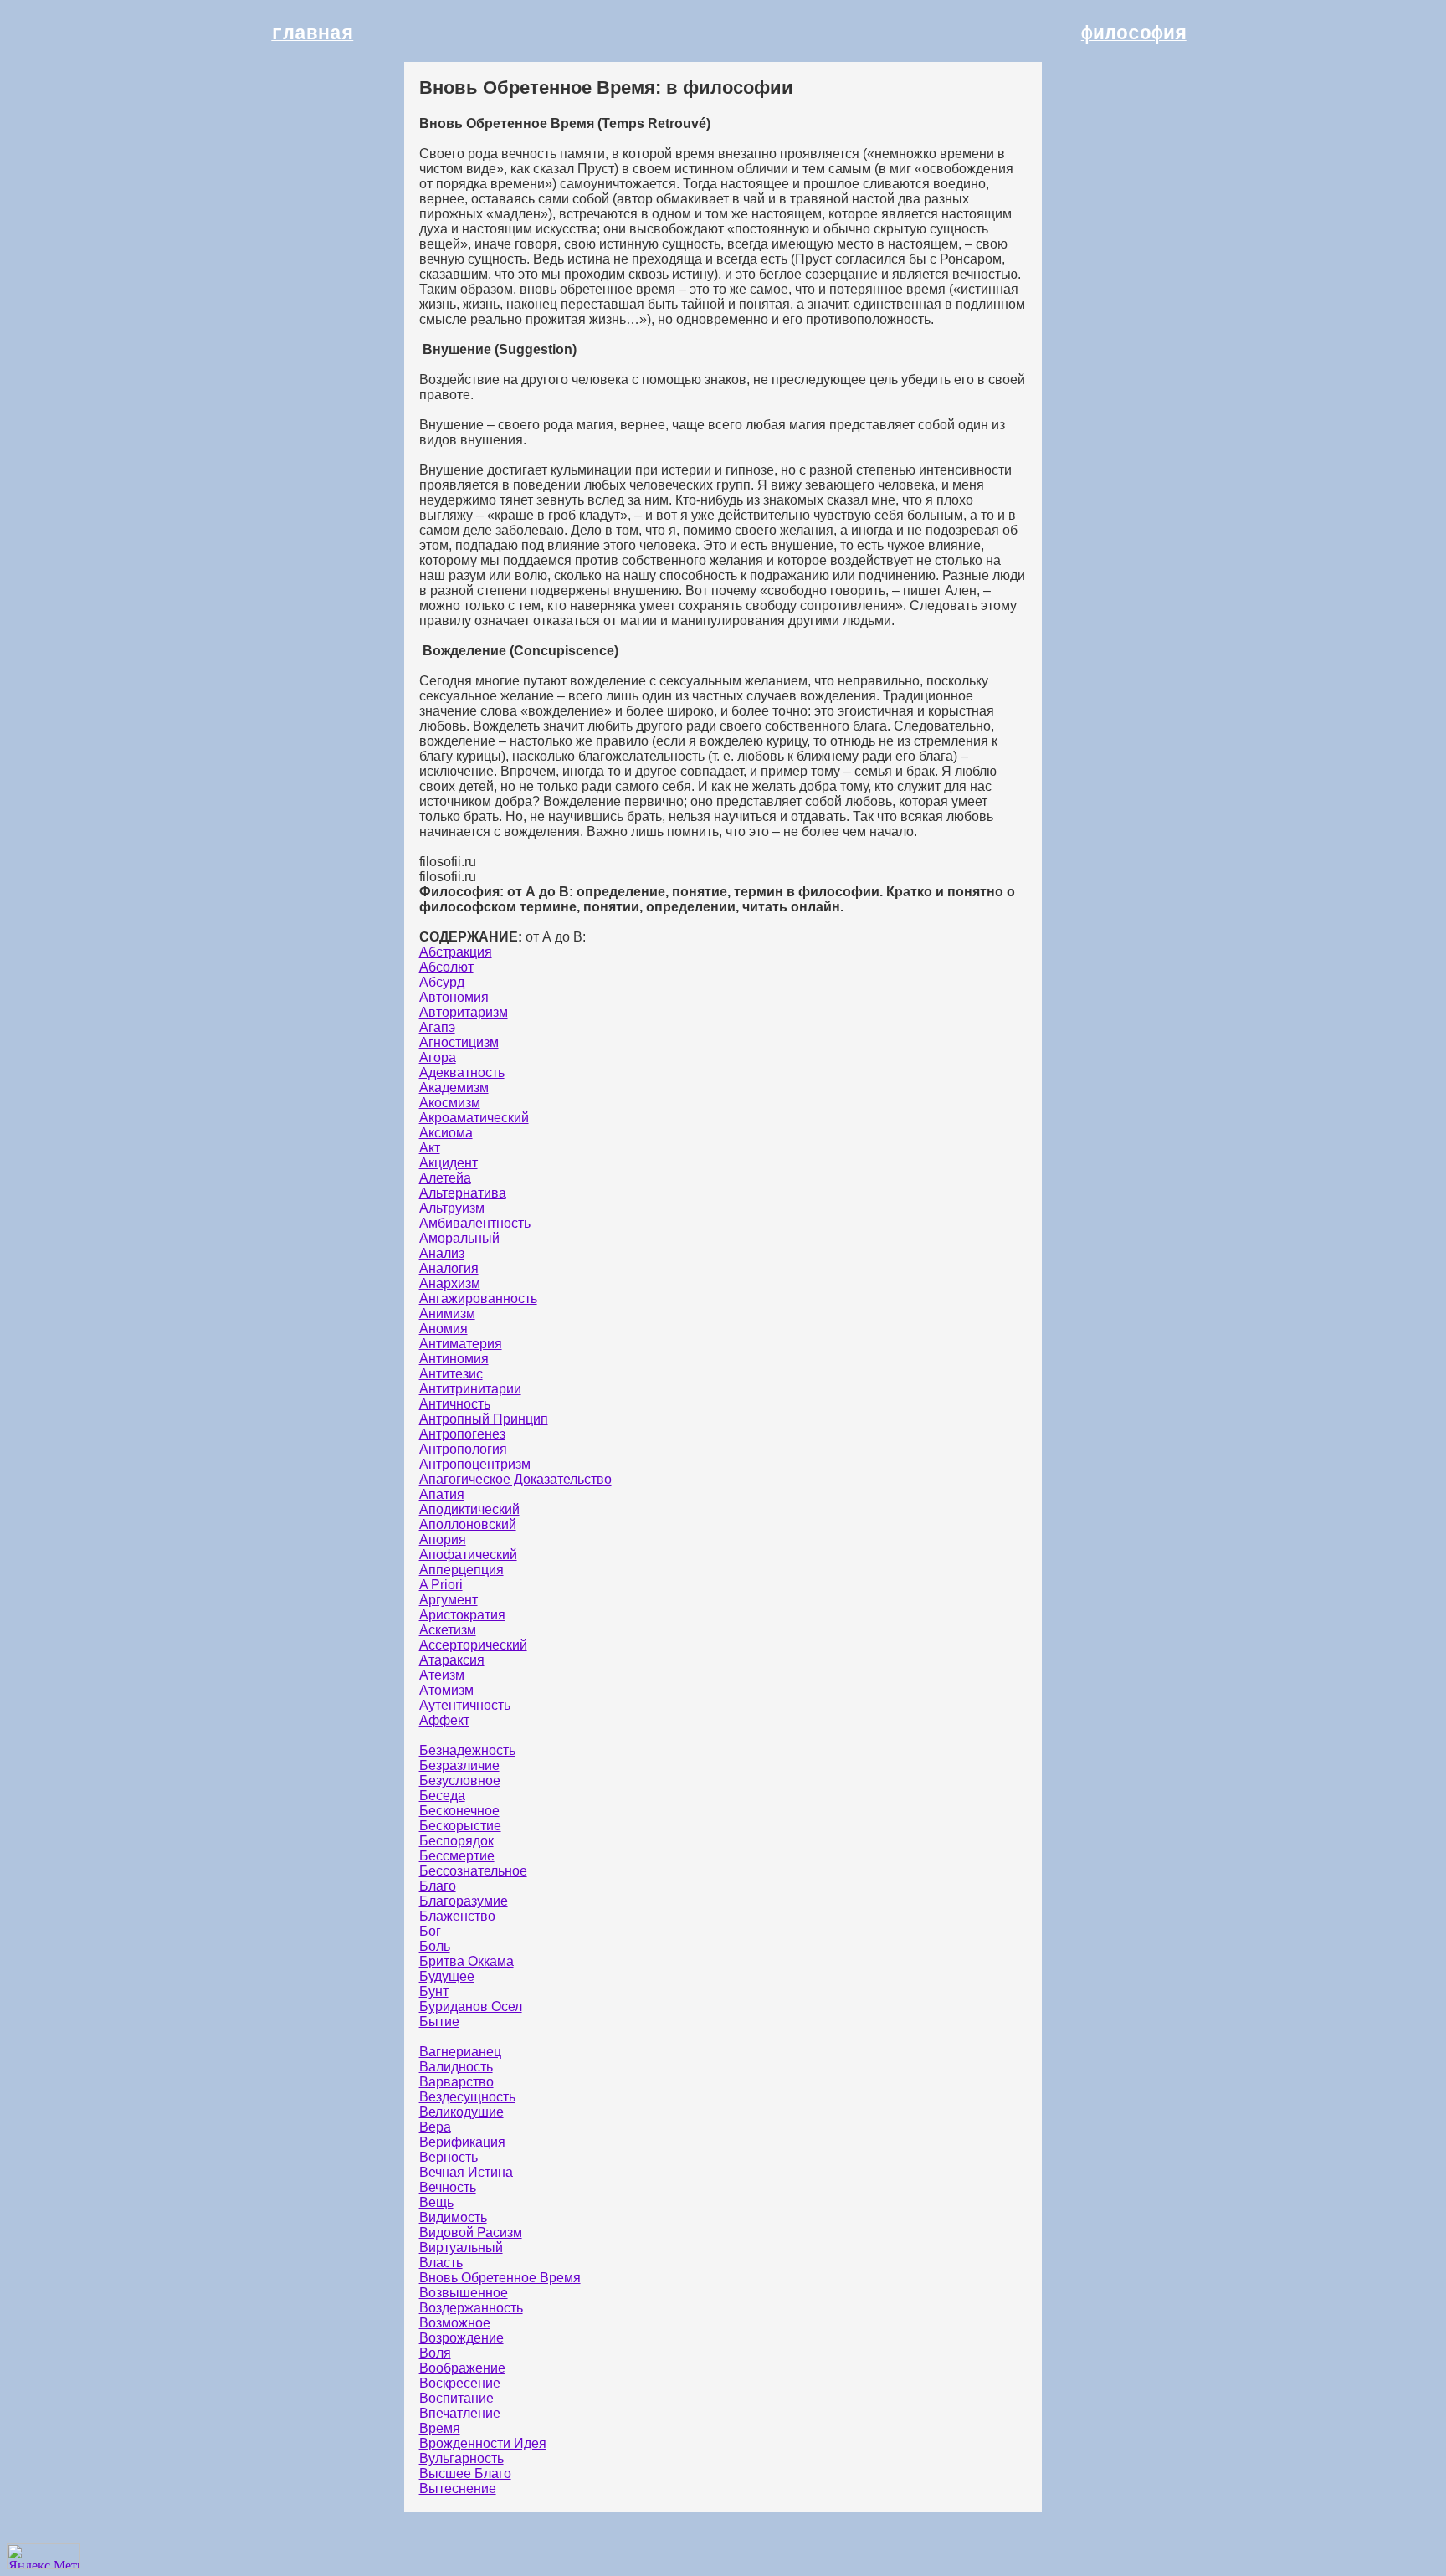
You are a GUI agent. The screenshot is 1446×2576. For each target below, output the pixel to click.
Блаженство (457, 1916)
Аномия (444, 1329)
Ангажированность (478, 1298)
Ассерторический (473, 1645)
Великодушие (461, 2112)
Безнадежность (467, 1750)
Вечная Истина (466, 2172)
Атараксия (452, 1660)
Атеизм (442, 1675)
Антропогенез (462, 1434)
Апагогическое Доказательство (515, 1479)
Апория (443, 1539)
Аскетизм (448, 1630)
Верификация (462, 2142)
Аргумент (449, 1600)
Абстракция (456, 952)
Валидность (456, 2067)
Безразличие (459, 1765)
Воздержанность (471, 2308)
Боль (435, 1946)
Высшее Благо (465, 2473)
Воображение (462, 2368)
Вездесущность (467, 2097)
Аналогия (449, 1268)
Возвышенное (464, 2293)
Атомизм (446, 1690)
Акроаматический (474, 1118)
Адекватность (462, 1072)
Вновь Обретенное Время (500, 2278)
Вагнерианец (460, 2052)
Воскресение (460, 2383)
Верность (449, 2157)
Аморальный (459, 1238)
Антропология (463, 1449)
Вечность (448, 2187)
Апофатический (468, 1555)
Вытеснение (458, 2489)
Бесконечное (459, 1811)
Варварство (456, 2082)
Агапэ (437, 1027)
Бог (430, 1931)
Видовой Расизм (471, 2232)
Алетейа (445, 1178)
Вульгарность (461, 2458)
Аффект (444, 1720)
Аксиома (446, 1133)
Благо (438, 1886)
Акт (430, 1148)
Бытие (439, 2022)
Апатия (442, 1494)
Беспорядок (456, 1841)
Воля (435, 2353)
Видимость (453, 2217)
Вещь (436, 2202)
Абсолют (446, 967)
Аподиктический (469, 1509)
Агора (438, 1057)
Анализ (442, 1253)
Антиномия (454, 1359)
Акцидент (449, 1163)
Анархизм (450, 1283)
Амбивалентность (475, 1223)
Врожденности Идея (483, 2443)
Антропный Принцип (484, 1419)
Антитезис (451, 1374)
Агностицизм (459, 1042)
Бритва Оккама (467, 1961)
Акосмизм (450, 1103)
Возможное (455, 2323)
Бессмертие (457, 1856)
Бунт (434, 1991)
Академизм (454, 1088)
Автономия (454, 997)
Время (440, 2428)
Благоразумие (464, 1901)
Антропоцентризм (475, 1464)
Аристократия (462, 1615)
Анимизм (447, 1314)
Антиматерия (461, 1344)
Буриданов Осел (471, 2006)
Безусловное (460, 1781)
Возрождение (461, 2338)
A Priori (441, 1585)
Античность (455, 1404)
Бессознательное (473, 1871)
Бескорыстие (460, 1826)
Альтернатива (463, 1193)
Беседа (442, 1796)
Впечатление (460, 2413)
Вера (435, 2127)
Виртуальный (461, 2248)
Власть (441, 2263)
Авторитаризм (464, 1012)
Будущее (447, 1976)
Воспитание (456, 2398)
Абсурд (442, 982)
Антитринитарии (470, 1389)
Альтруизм (452, 1208)
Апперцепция (461, 1570)
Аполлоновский (468, 1524)
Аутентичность (465, 1705)
